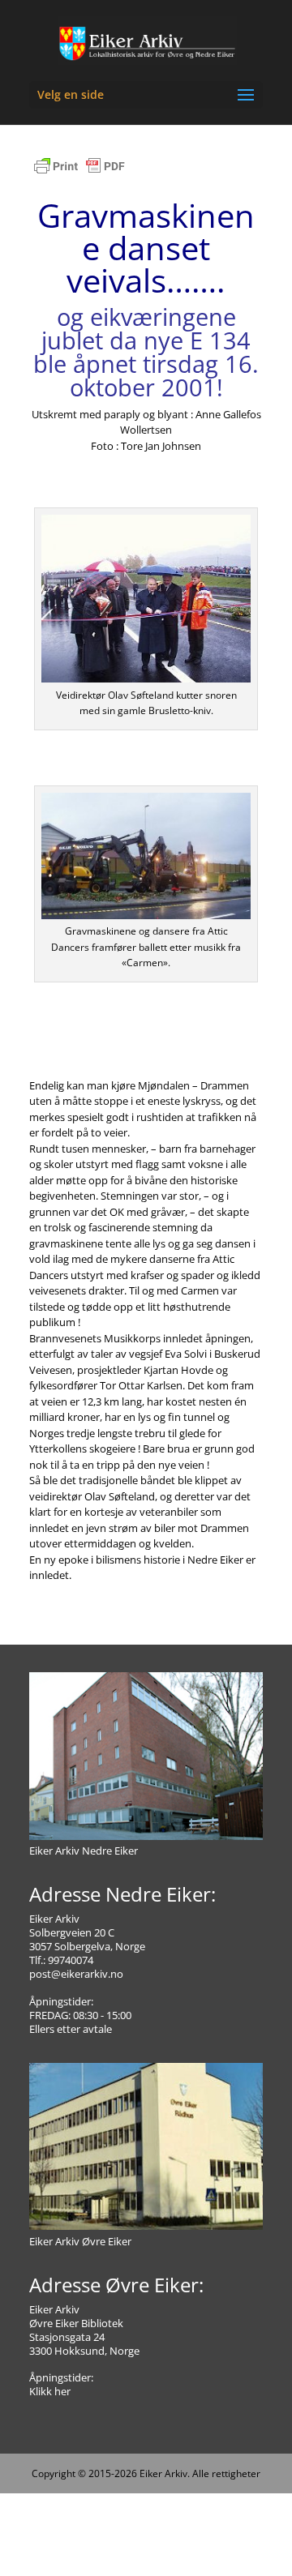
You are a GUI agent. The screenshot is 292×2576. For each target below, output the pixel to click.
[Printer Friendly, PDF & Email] (79, 174)
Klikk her (50, 2391)
